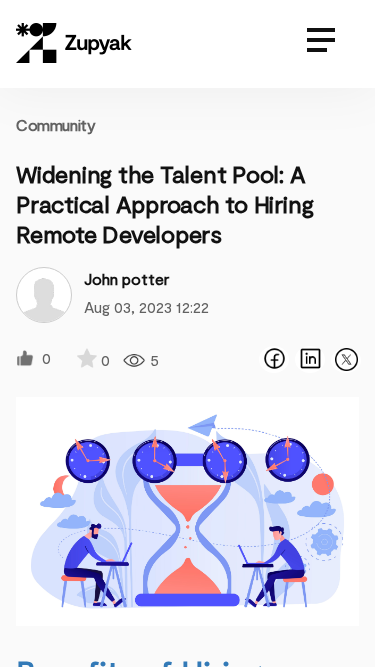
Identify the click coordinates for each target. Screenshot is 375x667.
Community (55, 124)
